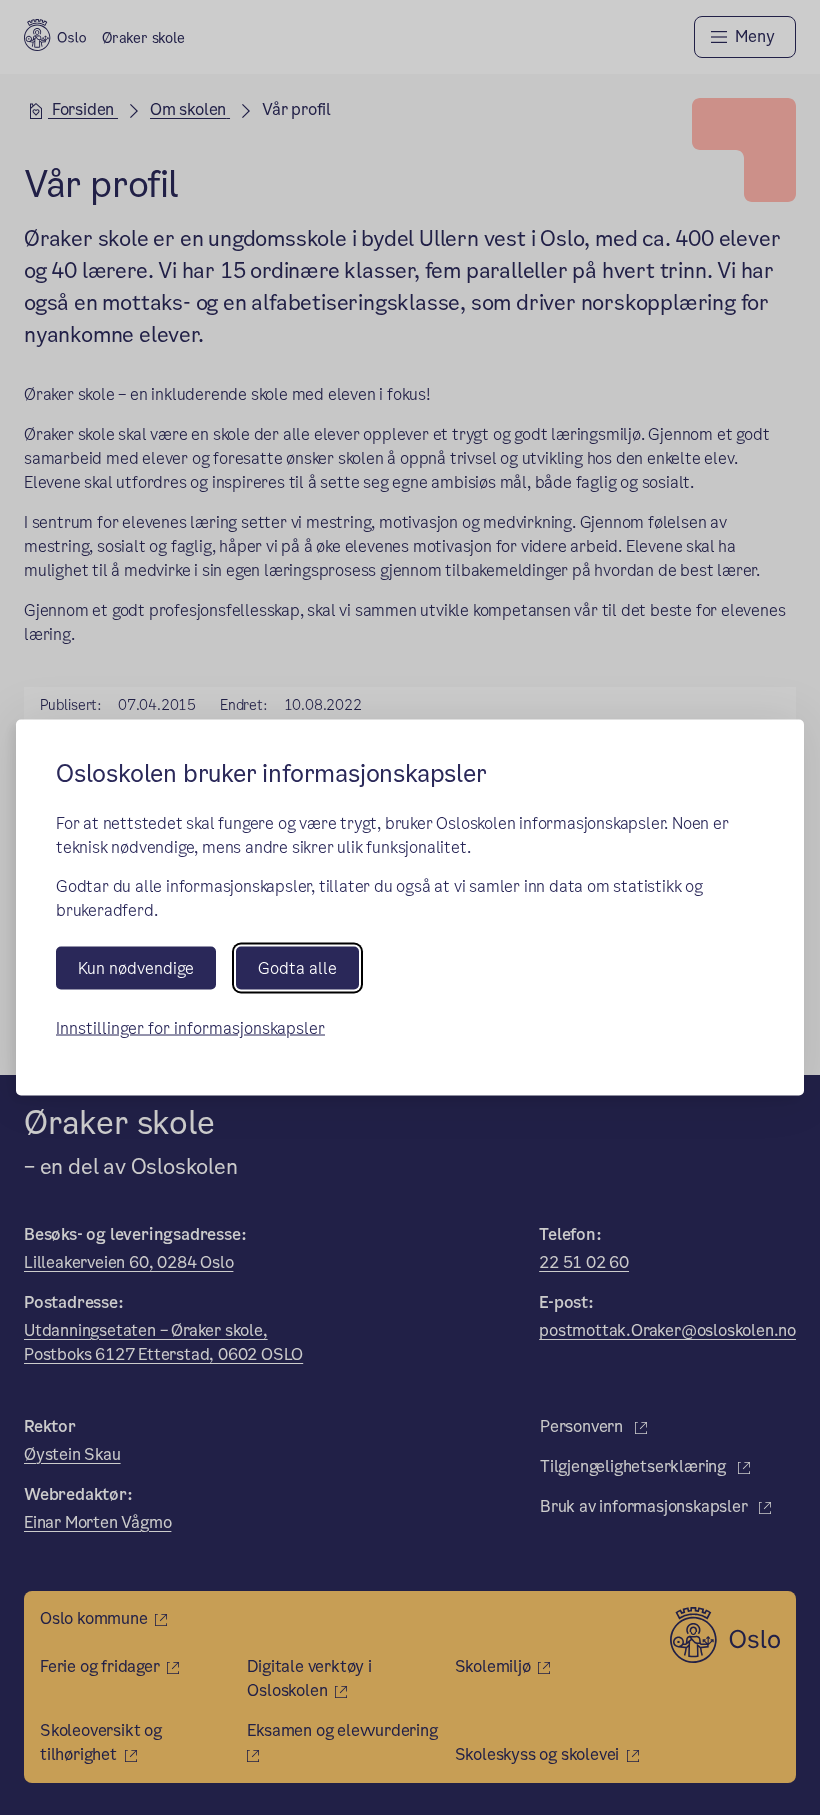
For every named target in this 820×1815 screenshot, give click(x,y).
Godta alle (297, 968)
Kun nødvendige (136, 968)
